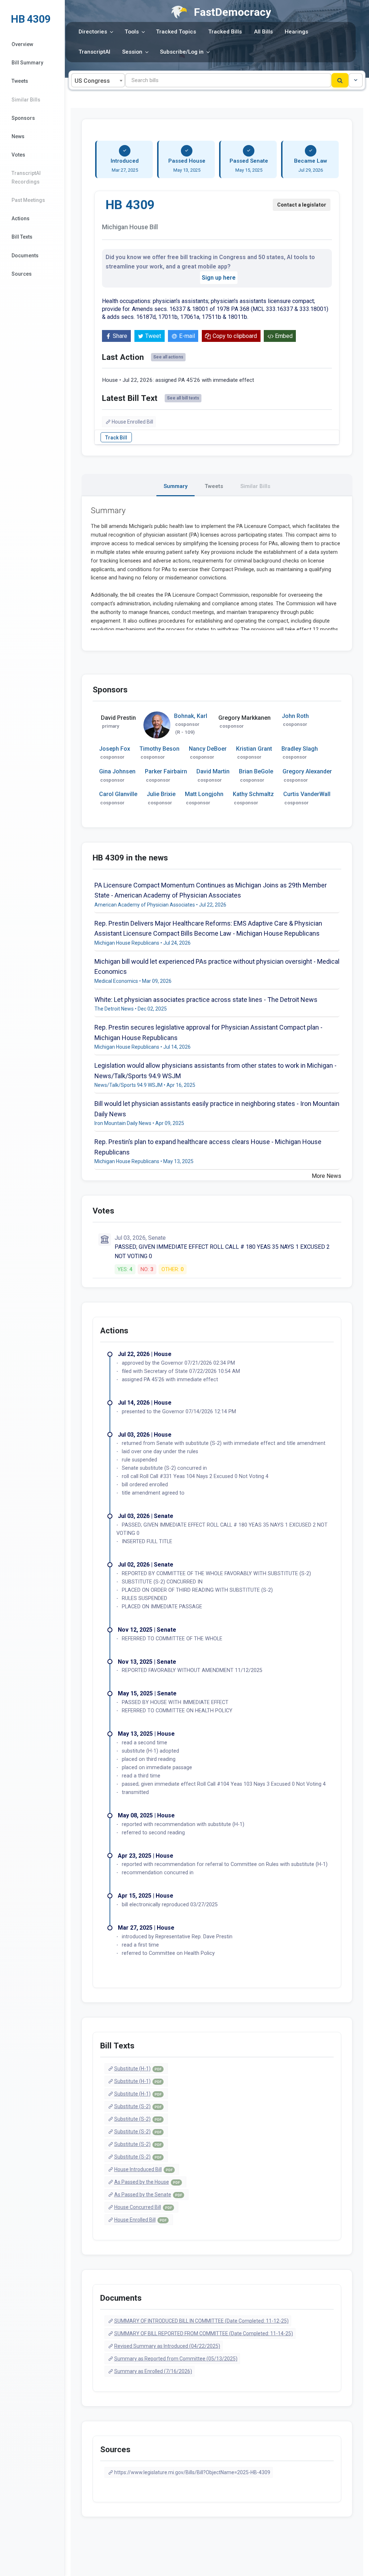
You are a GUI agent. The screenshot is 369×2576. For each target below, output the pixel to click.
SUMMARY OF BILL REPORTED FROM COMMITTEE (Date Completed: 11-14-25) (204, 2333)
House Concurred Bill (143, 2207)
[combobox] (98, 80)
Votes (18, 155)
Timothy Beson (159, 749)
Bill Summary (27, 63)
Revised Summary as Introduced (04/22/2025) (167, 2346)
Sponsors (23, 118)
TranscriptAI (94, 52)
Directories (93, 32)
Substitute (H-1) (138, 2069)
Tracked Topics (176, 32)
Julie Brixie (161, 794)
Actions (21, 218)
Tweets (20, 81)
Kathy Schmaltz (253, 794)
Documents (25, 256)
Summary (175, 486)
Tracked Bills (225, 32)
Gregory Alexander (307, 771)
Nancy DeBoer (208, 749)
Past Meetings (28, 200)
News (18, 136)
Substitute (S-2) (138, 2106)
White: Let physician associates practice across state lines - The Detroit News (206, 1000)
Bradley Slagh (300, 749)
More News (326, 1176)
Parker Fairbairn (166, 771)
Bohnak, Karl (191, 716)
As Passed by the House (147, 2182)
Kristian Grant (254, 749)
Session (132, 52)
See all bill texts (183, 398)
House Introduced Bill (143, 2169)
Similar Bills (26, 100)
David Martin (213, 771)
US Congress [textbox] (92, 81)
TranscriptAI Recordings (26, 177)
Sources (22, 274)
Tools (132, 32)
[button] (356, 80)
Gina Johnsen (117, 771)
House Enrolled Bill (132, 422)
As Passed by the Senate (148, 2195)
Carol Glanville (118, 794)
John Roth (295, 716)
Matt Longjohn (204, 794)
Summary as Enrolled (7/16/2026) (153, 2371)
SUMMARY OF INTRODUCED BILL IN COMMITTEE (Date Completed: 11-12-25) (201, 2321)
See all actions (168, 357)
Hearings (296, 32)
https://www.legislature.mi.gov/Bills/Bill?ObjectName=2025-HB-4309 (192, 2472)
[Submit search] (340, 80)
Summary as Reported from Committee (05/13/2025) (176, 2359)
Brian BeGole (256, 771)
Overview (22, 44)
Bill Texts (22, 237)
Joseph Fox (115, 749)
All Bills (263, 32)
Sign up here (219, 278)
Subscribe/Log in (182, 52)
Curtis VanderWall (307, 794)
